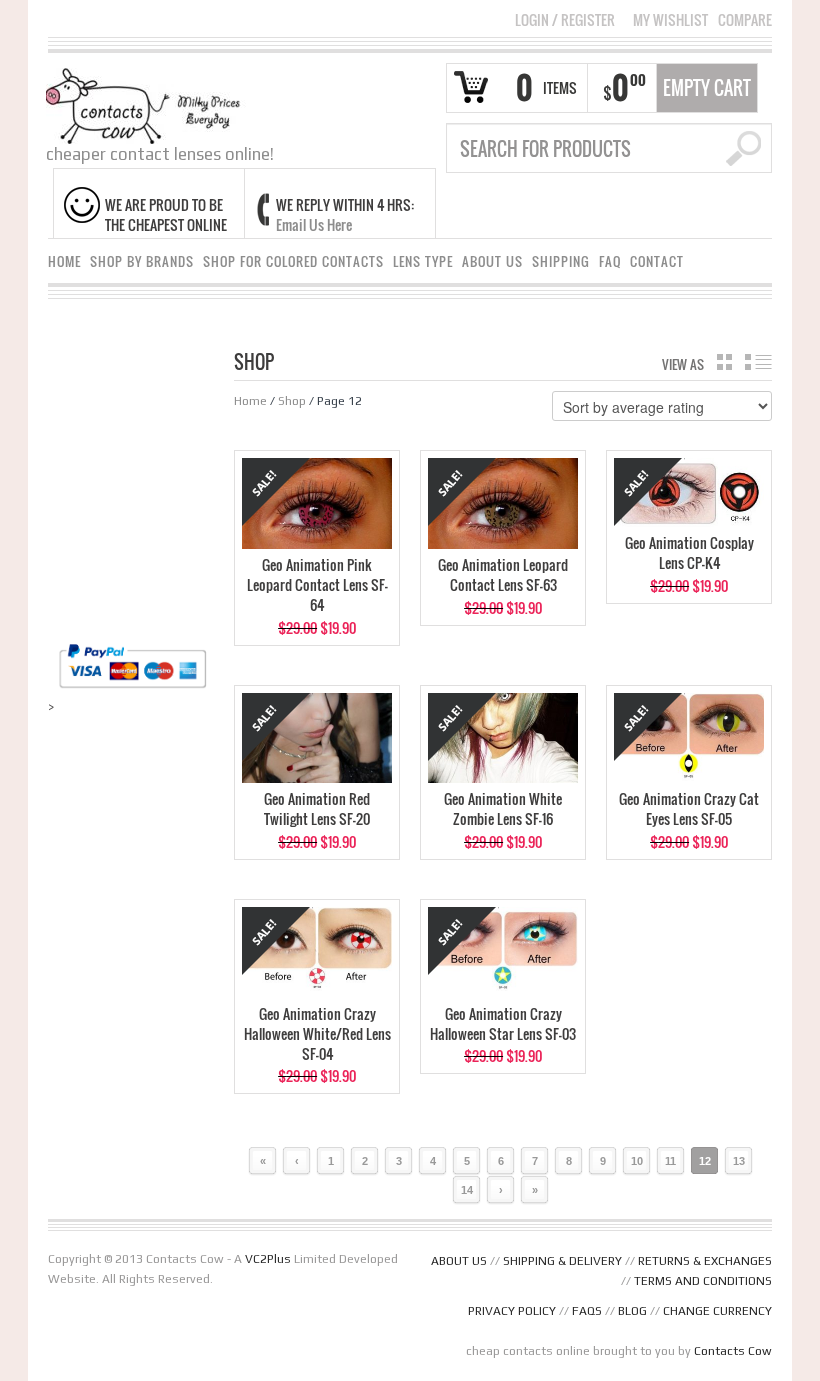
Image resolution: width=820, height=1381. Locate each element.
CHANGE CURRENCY (717, 1311)
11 (670, 1161)
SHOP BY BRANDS (142, 261)
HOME (64, 261)
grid (724, 362)
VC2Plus (268, 1259)
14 (467, 1190)
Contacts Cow (733, 1351)
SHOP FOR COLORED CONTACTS (293, 261)
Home (250, 401)
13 (739, 1161)
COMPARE (745, 20)
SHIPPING (561, 261)
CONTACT (657, 261)
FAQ (610, 261)
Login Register (565, 19)
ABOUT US (492, 261)
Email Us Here (314, 224)
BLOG (632, 1311)
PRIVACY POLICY (512, 1311)
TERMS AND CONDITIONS (703, 1281)
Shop (292, 401)
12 (705, 1161)
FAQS (587, 1311)
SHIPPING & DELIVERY (562, 1261)
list (758, 362)
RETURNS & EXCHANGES (705, 1261)
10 (637, 1161)
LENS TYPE (423, 261)
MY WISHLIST (670, 20)
